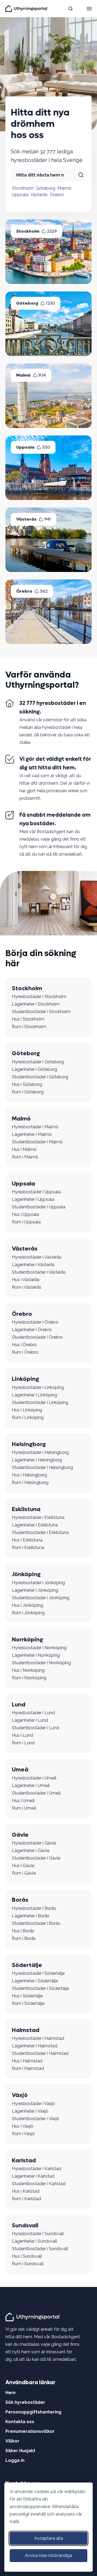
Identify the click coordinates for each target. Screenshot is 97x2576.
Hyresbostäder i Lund (33, 1713)
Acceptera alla (49, 2538)
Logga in (15, 2460)
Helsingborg (29, 1444)
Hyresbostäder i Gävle (34, 1843)
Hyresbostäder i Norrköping (39, 1648)
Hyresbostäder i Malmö (35, 1127)
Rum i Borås (24, 1938)
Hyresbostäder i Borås (34, 1908)
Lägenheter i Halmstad (35, 2046)
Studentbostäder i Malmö (37, 1142)
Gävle (20, 1835)
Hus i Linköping (27, 1410)
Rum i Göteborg (28, 1092)
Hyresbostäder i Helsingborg (40, 1452)
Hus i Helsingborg (29, 1475)
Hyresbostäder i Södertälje (38, 1973)
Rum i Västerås (27, 1287)
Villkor (12, 2441)
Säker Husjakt (20, 2451)
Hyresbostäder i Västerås (37, 1257)
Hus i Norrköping (28, 1670)
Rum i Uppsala (26, 1222)
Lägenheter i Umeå (31, 1786)
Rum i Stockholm (29, 1027)
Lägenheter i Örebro (32, 1330)
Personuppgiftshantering (33, 2412)
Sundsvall (25, 2225)
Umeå (20, 1770)
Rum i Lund (23, 1743)
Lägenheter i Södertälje (35, 1981)
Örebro (57, 195)
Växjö (20, 2095)
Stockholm (23, 188)
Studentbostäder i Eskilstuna (40, 1532)
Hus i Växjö (22, 2126)
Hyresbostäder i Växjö (33, 2104)
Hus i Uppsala (25, 1214)
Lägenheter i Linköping (34, 1395)
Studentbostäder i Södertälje (40, 1988)
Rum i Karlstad (26, 2199)
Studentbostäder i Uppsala (39, 1207)
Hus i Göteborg (27, 1084)
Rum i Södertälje (28, 2003)
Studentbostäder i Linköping (40, 1402)
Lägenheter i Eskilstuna (35, 1525)
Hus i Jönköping (27, 1605)
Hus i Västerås (26, 1280)
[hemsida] (33, 2317)
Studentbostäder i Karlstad (39, 2184)
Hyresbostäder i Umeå (34, 1778)
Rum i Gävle (24, 1873)
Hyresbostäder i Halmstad (38, 2038)
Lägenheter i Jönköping (35, 1590)
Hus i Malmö (24, 1149)
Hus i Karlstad (26, 2191)
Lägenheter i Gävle (31, 1851)
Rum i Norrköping (29, 1678)
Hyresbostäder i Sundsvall (38, 2234)
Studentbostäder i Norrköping (41, 1663)
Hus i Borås (23, 1931)
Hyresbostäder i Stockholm (39, 997)
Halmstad (26, 2030)
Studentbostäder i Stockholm (41, 1012)
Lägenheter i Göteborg (34, 1069)
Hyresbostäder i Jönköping (38, 1583)
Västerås (39, 195)
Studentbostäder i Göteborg (40, 1077)
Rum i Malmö (25, 1157)
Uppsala (20, 195)
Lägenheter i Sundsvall (34, 2241)
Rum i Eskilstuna (28, 1548)
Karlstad (24, 2160)
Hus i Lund (22, 1735)
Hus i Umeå (23, 1801)
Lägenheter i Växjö (30, 2111)
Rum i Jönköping (28, 1613)
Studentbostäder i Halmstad (40, 2053)
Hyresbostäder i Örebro (35, 1322)
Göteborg (46, 188)
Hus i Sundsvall (27, 2256)
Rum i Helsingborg (30, 1482)
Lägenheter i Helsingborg (37, 1460)
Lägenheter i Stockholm (36, 1004)
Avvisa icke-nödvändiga (48, 2555)
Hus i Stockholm (28, 1019)
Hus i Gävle (23, 1866)
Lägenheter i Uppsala (33, 1199)
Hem (11, 2393)
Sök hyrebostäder (25, 2402)
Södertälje (27, 1965)
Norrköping (27, 1640)
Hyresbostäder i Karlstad (37, 2169)
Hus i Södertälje (27, 1996)
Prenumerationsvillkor (30, 2431)
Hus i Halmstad (27, 2061)
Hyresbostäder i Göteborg (38, 1062)
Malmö (64, 188)
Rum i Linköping (28, 1417)
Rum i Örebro (25, 1352)
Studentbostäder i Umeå (36, 1793)
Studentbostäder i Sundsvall (40, 2249)
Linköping (25, 1379)
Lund (19, 1705)
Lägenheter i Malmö (32, 1134)
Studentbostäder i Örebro (37, 1337)
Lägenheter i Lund (30, 1720)
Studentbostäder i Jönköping (41, 1598)
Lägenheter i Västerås (33, 1265)
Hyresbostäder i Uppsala (36, 1192)
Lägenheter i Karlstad (33, 2176)
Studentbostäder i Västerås (39, 1272)
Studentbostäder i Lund (35, 1728)
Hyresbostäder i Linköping (38, 1387)
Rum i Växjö (23, 2134)
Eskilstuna (26, 1509)
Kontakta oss (20, 2422)
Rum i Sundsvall (28, 2264)
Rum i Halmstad (28, 2068)
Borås (20, 1900)
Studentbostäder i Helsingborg (42, 1467)
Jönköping (26, 1574)
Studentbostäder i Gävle (36, 1858)
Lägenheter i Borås (31, 1916)
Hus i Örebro (24, 1345)
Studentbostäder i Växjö (36, 2119)
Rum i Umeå (24, 1808)
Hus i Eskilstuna (27, 1540)
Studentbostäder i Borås (36, 1923)
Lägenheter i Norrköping (36, 1655)
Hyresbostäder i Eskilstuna (38, 1517)
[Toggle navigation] (89, 9)
